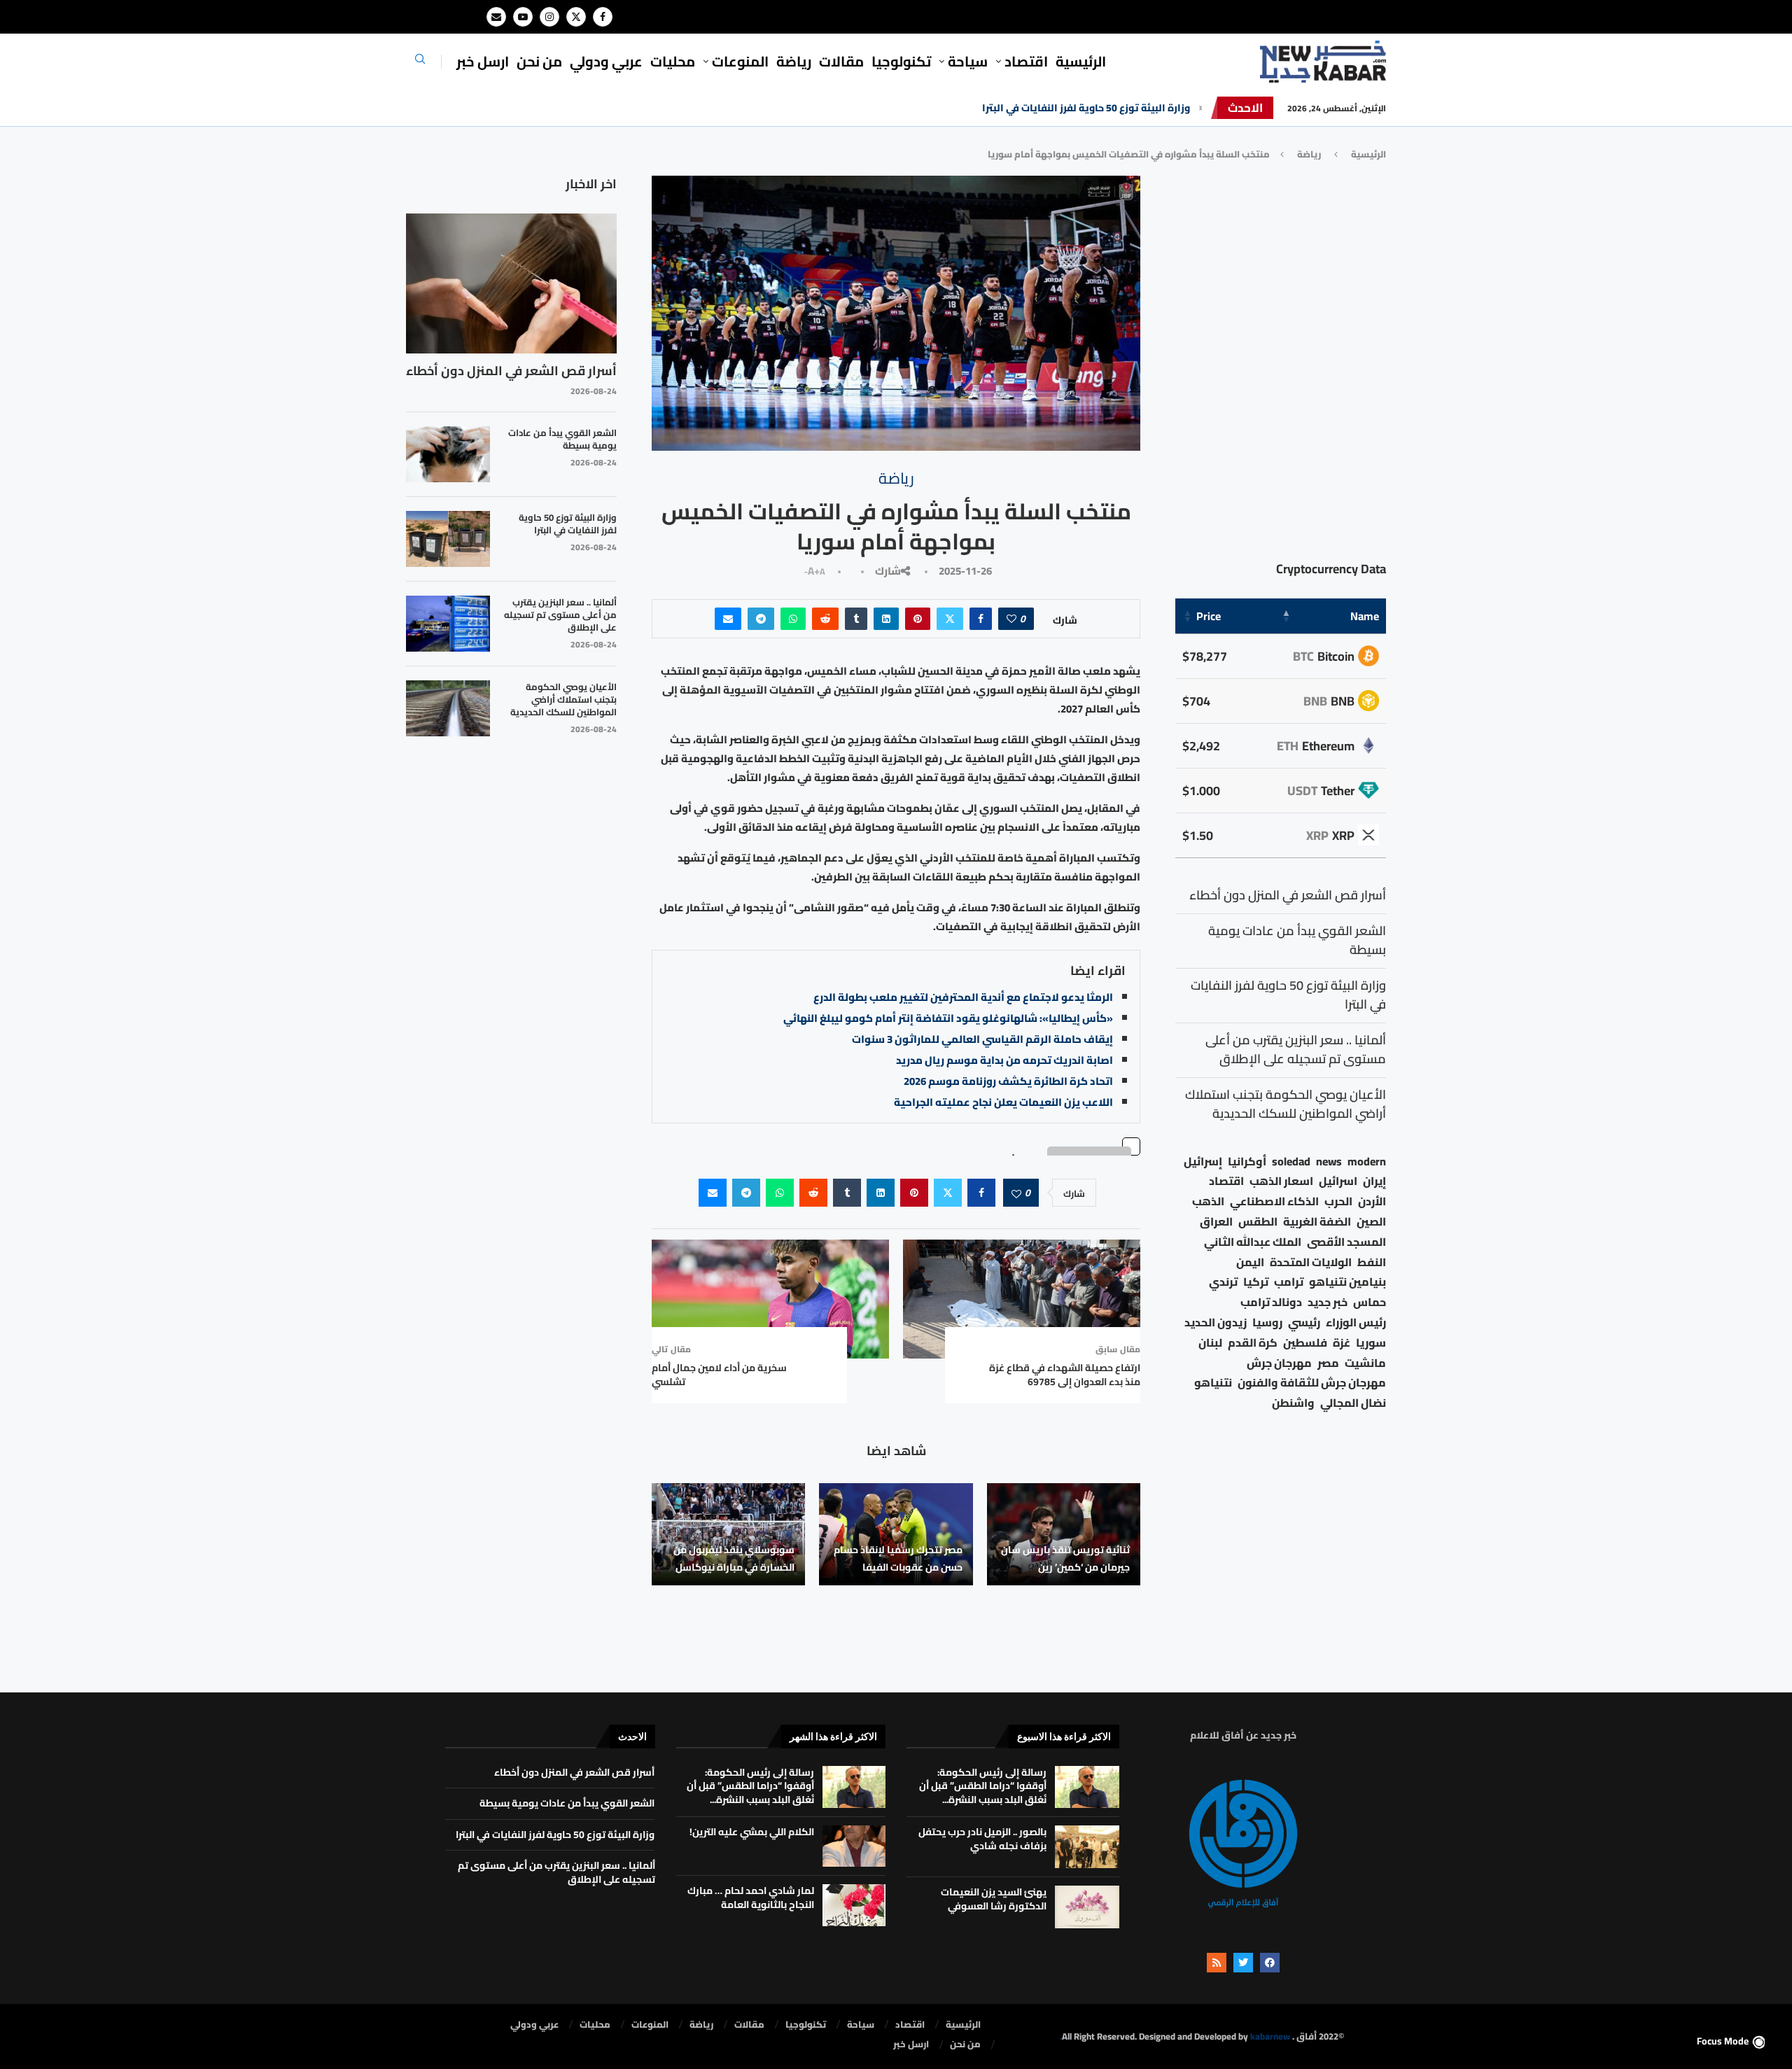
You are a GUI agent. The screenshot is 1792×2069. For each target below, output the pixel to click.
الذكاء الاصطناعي (1274, 1201)
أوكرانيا (1247, 1162)
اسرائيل (1338, 1181)
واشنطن (1293, 1403)
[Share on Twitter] (950, 619)
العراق (1216, 1222)
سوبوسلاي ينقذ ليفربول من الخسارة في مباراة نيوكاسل (734, 1558)
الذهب (1208, 1201)
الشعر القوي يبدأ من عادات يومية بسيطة (562, 439)
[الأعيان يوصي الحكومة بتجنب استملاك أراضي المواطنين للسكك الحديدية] (448, 708)
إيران (1374, 1181)
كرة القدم (1253, 1343)
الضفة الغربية (1317, 1222)
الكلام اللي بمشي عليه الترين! (752, 1832)
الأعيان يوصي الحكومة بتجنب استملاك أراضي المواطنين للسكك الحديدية (563, 700)
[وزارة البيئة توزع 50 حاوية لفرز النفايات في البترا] (448, 539)
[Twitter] (576, 17)
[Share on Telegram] (761, 619)
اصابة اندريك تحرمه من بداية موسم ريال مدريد (1004, 1060)
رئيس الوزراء (1356, 1323)
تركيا (1256, 1282)
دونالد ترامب (1271, 1302)
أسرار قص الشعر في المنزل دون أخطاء (511, 371)
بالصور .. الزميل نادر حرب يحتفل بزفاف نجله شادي (982, 1839)
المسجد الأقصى (1346, 1242)
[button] (1200, 108)
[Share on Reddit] (825, 619)
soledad (1291, 1162)
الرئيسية (1081, 61)
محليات (673, 61)
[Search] (420, 63)
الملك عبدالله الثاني (1253, 1242)
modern (1367, 1162)
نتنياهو (1213, 1383)
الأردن (1372, 1201)
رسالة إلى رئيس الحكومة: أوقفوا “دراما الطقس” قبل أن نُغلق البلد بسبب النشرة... (983, 1786)
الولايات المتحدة (1311, 1262)
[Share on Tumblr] (856, 619)
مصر (1328, 1363)
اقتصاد (1226, 1181)
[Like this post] (1011, 619)
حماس (1370, 1302)
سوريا (1371, 1343)
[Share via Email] (728, 619)
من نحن (539, 61)
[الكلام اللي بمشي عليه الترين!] (854, 1846)
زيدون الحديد (1216, 1323)
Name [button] (1365, 616)
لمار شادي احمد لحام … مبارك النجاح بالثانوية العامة (751, 1898)
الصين (1371, 1222)
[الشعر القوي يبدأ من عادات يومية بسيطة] (448, 454)
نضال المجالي (1353, 1403)
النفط (1372, 1262)
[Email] (496, 17)
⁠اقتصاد (1026, 61)
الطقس (1258, 1222)
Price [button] (1209, 616)
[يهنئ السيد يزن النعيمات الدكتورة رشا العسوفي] (1087, 1907)
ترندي (1223, 1282)
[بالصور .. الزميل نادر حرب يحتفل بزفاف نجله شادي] (1087, 1847)
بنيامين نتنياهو (1347, 1282)
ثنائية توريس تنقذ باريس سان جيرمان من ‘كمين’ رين (1065, 1558)
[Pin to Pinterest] (918, 619)
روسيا (1267, 1323)
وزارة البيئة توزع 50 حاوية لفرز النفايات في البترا (1086, 108)
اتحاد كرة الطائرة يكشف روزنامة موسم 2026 (1008, 1081)
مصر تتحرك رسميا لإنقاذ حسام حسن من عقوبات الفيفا (898, 1558)
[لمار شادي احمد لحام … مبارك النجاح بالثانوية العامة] (854, 1905)
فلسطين (1305, 1343)
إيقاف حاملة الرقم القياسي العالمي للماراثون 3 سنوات (982, 1039)
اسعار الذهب (1281, 1181)
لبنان (1210, 1343)
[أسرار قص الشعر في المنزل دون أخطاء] (511, 284)
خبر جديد (1328, 1302)
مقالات (841, 61)
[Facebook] (603, 17)
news (1329, 1162)
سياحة (968, 61)
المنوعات (740, 61)
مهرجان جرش (1279, 1363)
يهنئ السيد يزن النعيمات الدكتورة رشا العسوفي (994, 1899)
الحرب (1338, 1201)
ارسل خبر (483, 61)
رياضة (794, 61)
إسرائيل (1203, 1162)
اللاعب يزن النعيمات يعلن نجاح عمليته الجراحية (1003, 1102)
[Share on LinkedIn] (886, 619)
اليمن (1250, 1262)
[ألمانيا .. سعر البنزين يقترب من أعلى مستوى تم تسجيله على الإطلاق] (448, 624)
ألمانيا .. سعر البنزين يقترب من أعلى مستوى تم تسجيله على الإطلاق (560, 615)
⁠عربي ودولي (606, 61)
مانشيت (1365, 1363)
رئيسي (1304, 1323)
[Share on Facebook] (981, 619)
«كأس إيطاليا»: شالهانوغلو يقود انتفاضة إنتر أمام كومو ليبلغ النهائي (948, 1018)
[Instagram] (549, 17)
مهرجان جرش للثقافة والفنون (1312, 1383)
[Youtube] (523, 17)
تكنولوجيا (901, 61)
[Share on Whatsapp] (793, 619)
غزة (1342, 1343)
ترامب (1289, 1282)
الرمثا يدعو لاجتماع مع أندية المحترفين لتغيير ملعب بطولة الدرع (963, 997)
